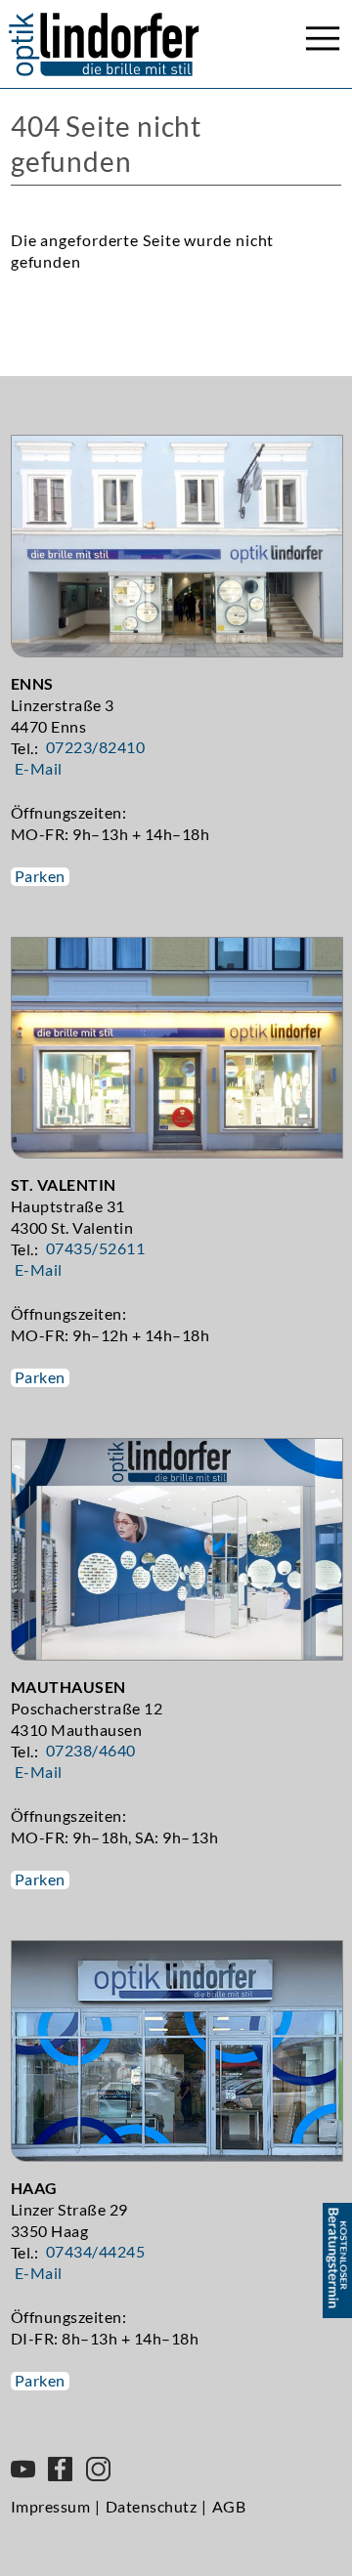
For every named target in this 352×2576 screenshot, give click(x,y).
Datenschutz (152, 2506)
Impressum (51, 2506)
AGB (229, 2506)
